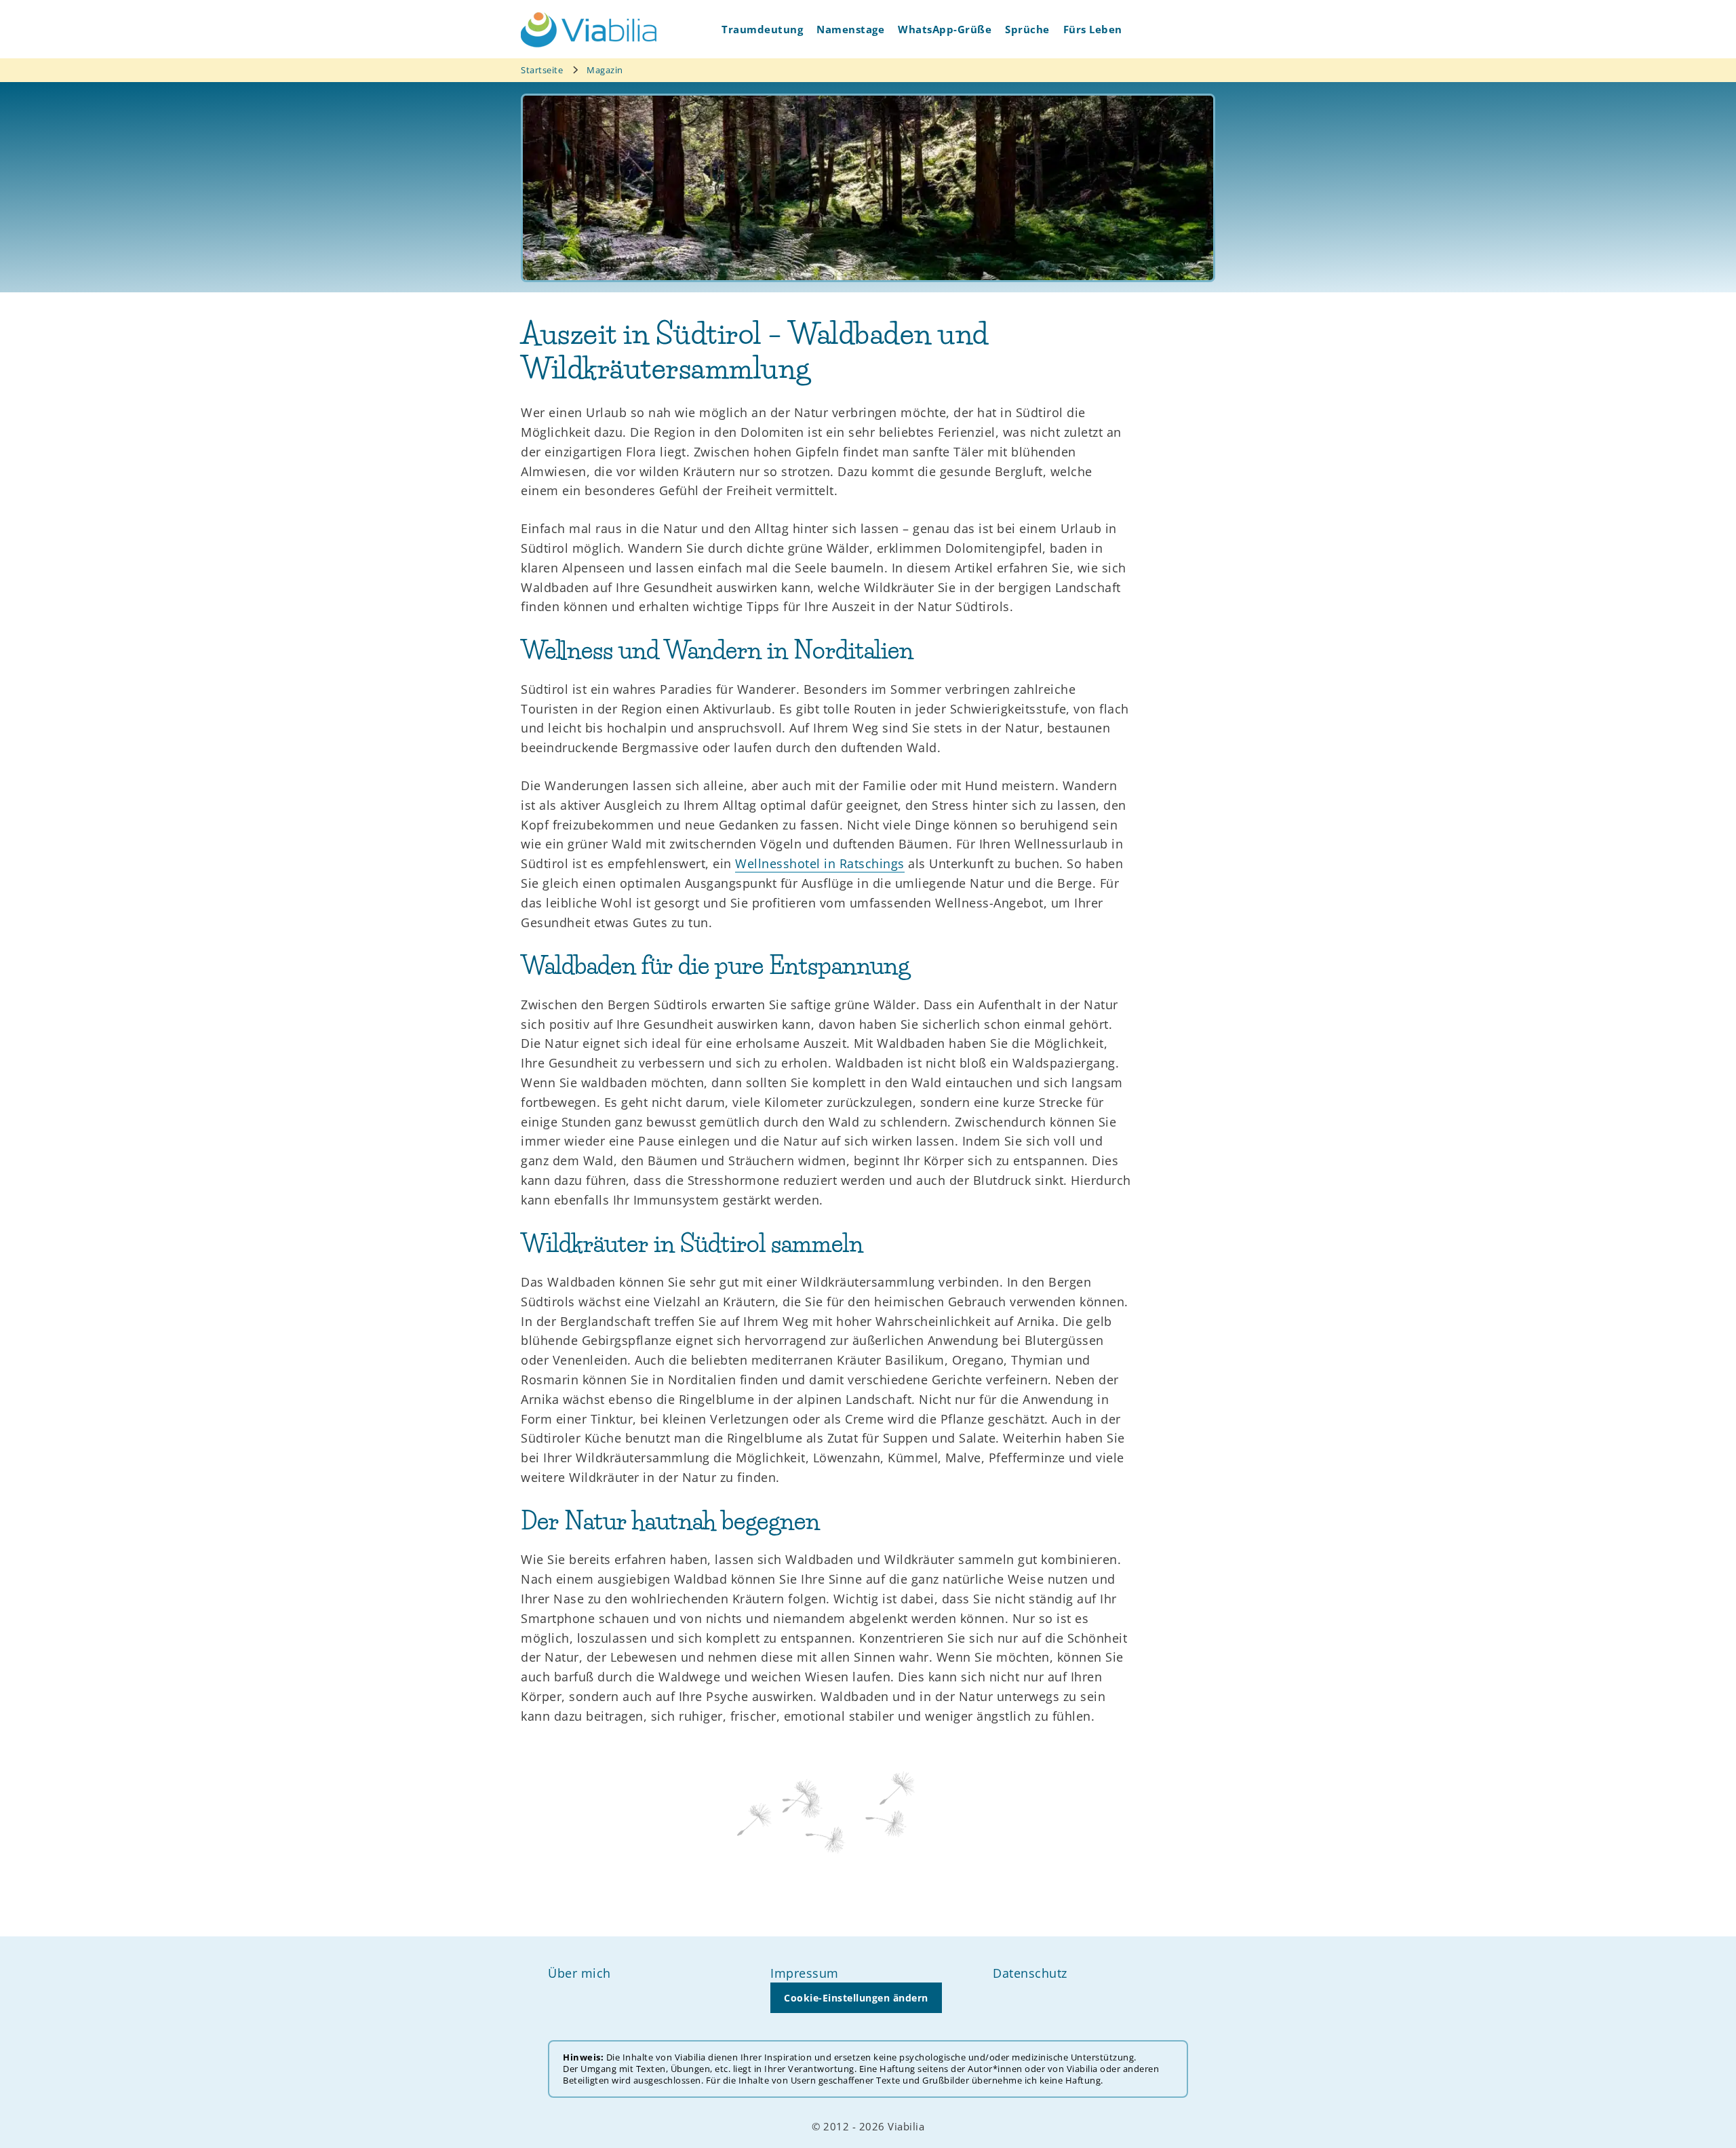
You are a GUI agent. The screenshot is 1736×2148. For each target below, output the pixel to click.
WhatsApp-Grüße (945, 29)
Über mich (579, 1973)
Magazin (605, 70)
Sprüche (1027, 29)
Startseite (542, 70)
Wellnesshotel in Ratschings (820, 863)
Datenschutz (1030, 1973)
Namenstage (850, 29)
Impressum (805, 1973)
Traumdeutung (762, 29)
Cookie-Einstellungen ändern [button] (856, 1998)
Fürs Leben (1093, 29)
